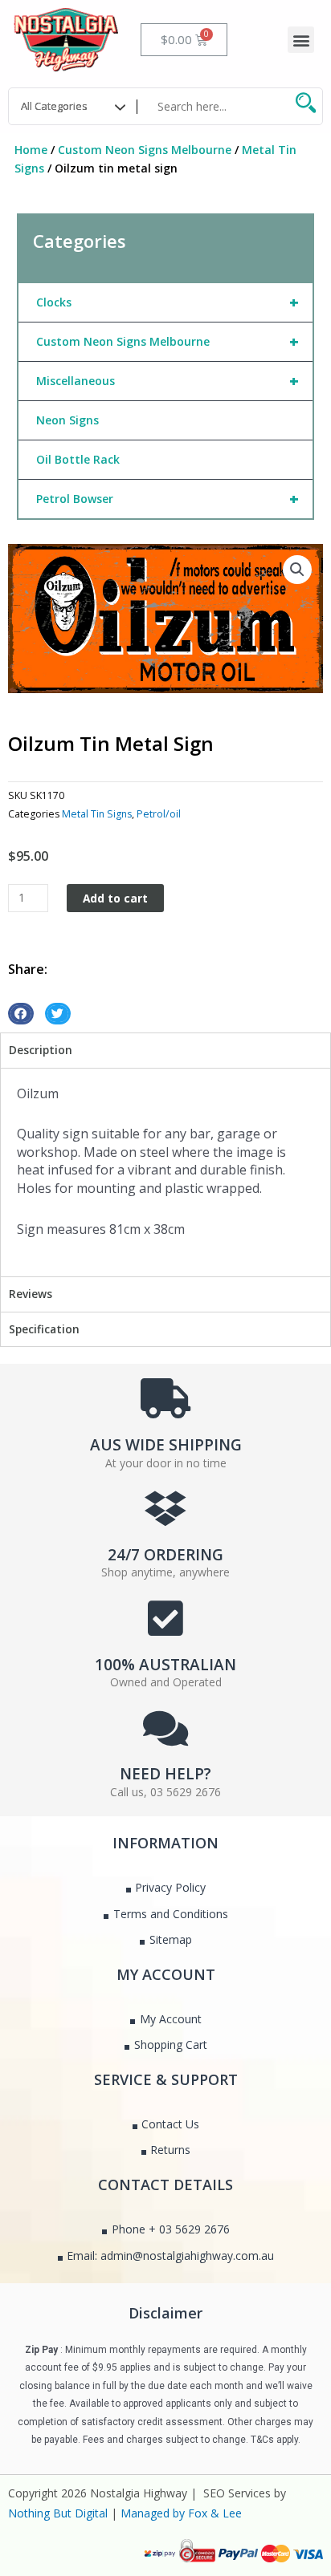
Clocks (168, 302)
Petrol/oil (159, 814)
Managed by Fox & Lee (181, 2513)
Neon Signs (67, 420)
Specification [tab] (44, 1329)
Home (31, 150)
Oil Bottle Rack (78, 459)
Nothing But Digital (58, 2513)
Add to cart (115, 898)
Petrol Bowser (168, 499)
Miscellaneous (168, 381)
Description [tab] (41, 1050)
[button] (301, 40)
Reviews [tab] (31, 1294)
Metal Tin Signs (97, 814)
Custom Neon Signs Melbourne (145, 150)
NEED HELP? (165, 1774)
